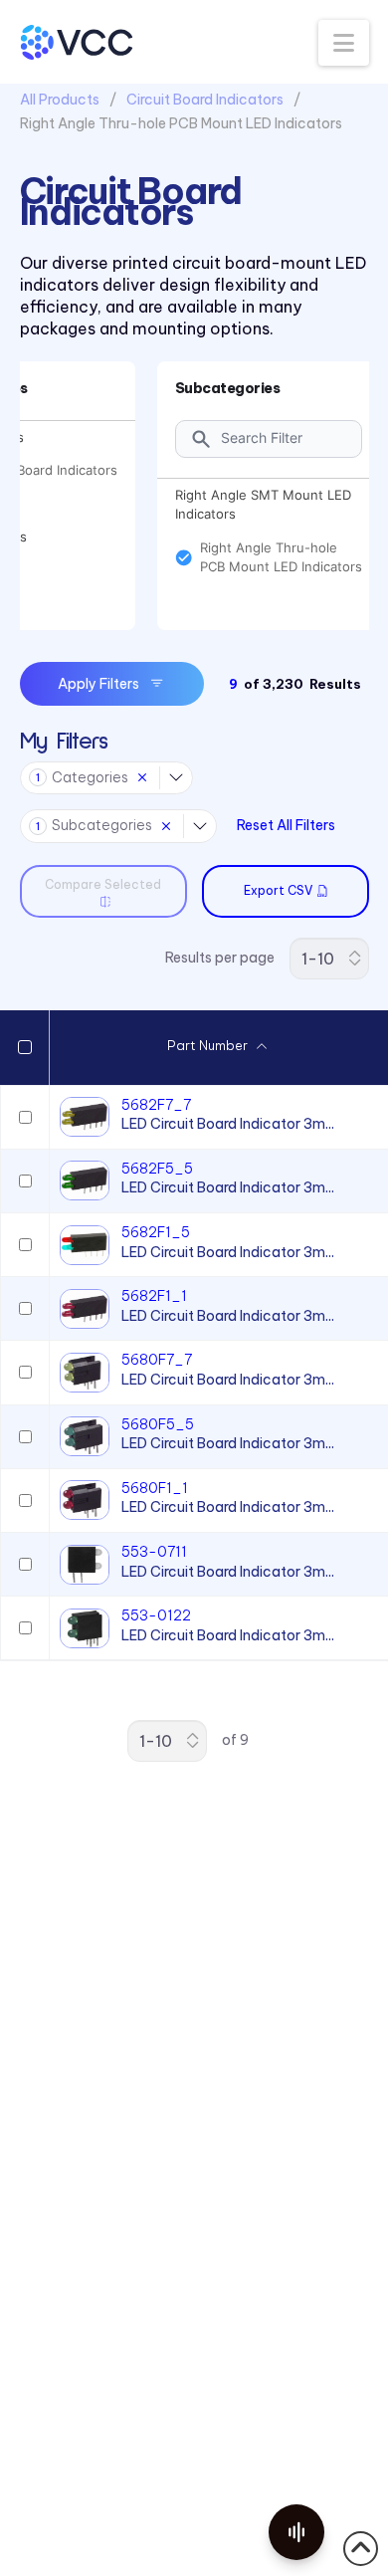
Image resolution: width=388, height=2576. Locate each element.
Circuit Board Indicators (205, 100)
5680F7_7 (157, 1360)
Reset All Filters (286, 825)
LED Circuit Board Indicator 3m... (228, 1124)
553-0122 (156, 1615)
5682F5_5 (157, 1169)
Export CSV (278, 890)
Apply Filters (98, 684)
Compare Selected (103, 884)
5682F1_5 (156, 1232)
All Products (60, 100)
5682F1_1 (154, 1296)
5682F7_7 (156, 1105)
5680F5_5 (158, 1424)
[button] (344, 43)
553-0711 (154, 1552)
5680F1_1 (155, 1488)
